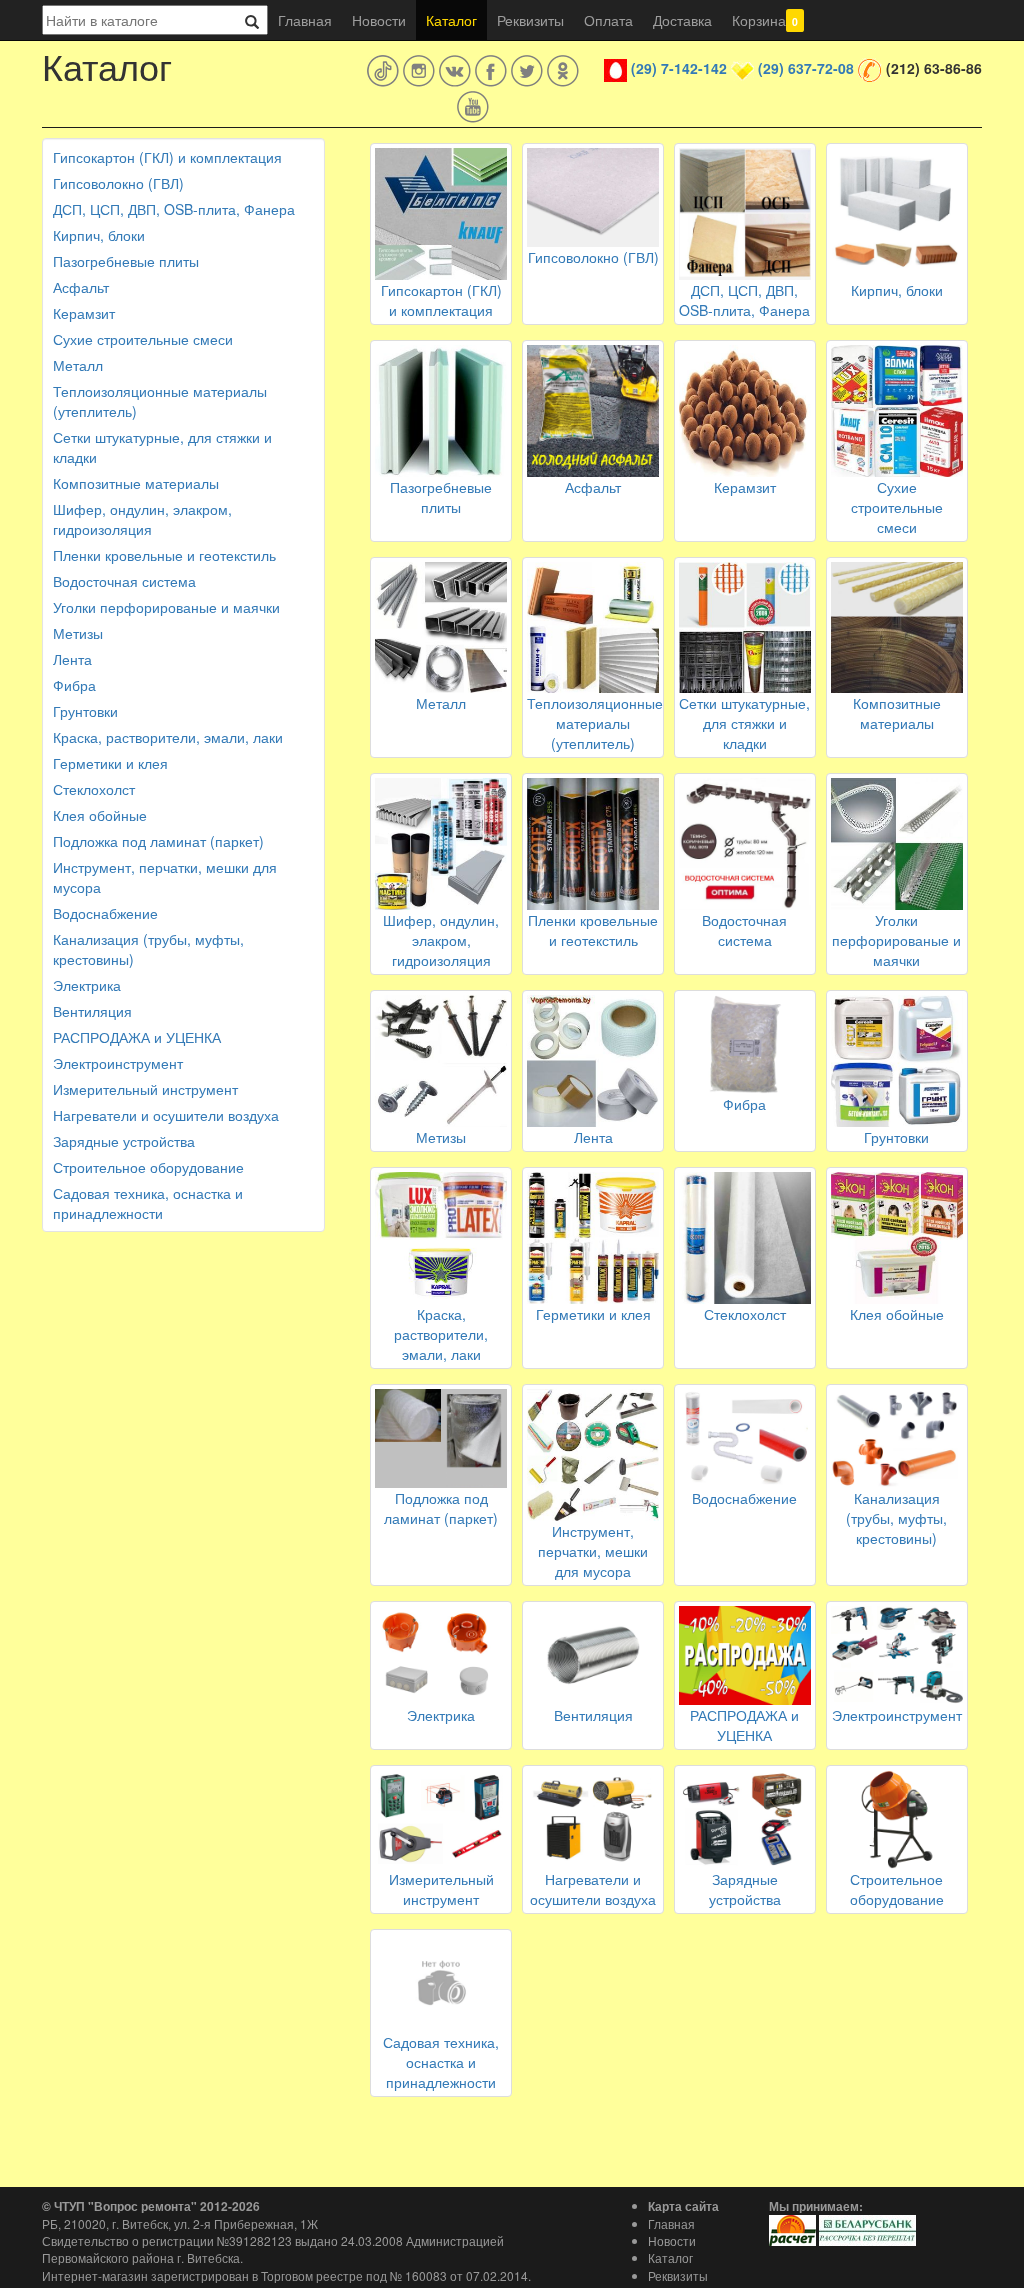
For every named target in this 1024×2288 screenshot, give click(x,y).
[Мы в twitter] (527, 71)
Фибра (74, 685)
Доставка (682, 20)
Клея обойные (100, 815)
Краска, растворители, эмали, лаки (168, 737)
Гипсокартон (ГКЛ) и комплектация (167, 157)
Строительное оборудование (148, 1167)
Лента (72, 659)
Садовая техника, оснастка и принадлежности (148, 1203)
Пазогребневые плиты (126, 261)
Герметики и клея (110, 763)
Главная (305, 20)
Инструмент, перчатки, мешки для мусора (165, 877)
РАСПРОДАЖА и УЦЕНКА (137, 1037)
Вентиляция (92, 1011)
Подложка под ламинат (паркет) (158, 841)
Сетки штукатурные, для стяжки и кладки (162, 447)
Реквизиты (530, 20)
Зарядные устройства (124, 1141)
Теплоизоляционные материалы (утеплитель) (160, 401)
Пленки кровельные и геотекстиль (164, 555)
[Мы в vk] (455, 71)
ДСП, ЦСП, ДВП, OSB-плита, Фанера (174, 209)
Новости (379, 20)
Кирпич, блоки (99, 235)
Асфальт (81, 287)
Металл (78, 365)
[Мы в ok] (563, 71)
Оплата (608, 20)
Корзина (765, 20)
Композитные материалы (136, 483)
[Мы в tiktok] (383, 71)
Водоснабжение (105, 913)
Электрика (87, 985)
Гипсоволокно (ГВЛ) (118, 183)
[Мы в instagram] (419, 71)
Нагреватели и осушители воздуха (166, 1115)
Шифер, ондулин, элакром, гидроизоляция (142, 519)
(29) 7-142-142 (679, 68)
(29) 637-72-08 (806, 68)
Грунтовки (85, 711)
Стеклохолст (94, 789)
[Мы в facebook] (491, 71)
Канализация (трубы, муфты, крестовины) (148, 949)
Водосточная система (124, 581)
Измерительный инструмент (145, 1089)
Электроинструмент (118, 1063)
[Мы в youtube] (473, 107)
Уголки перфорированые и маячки (166, 607)
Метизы (78, 633)
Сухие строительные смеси (143, 339)
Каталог (451, 20)
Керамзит (84, 313)
